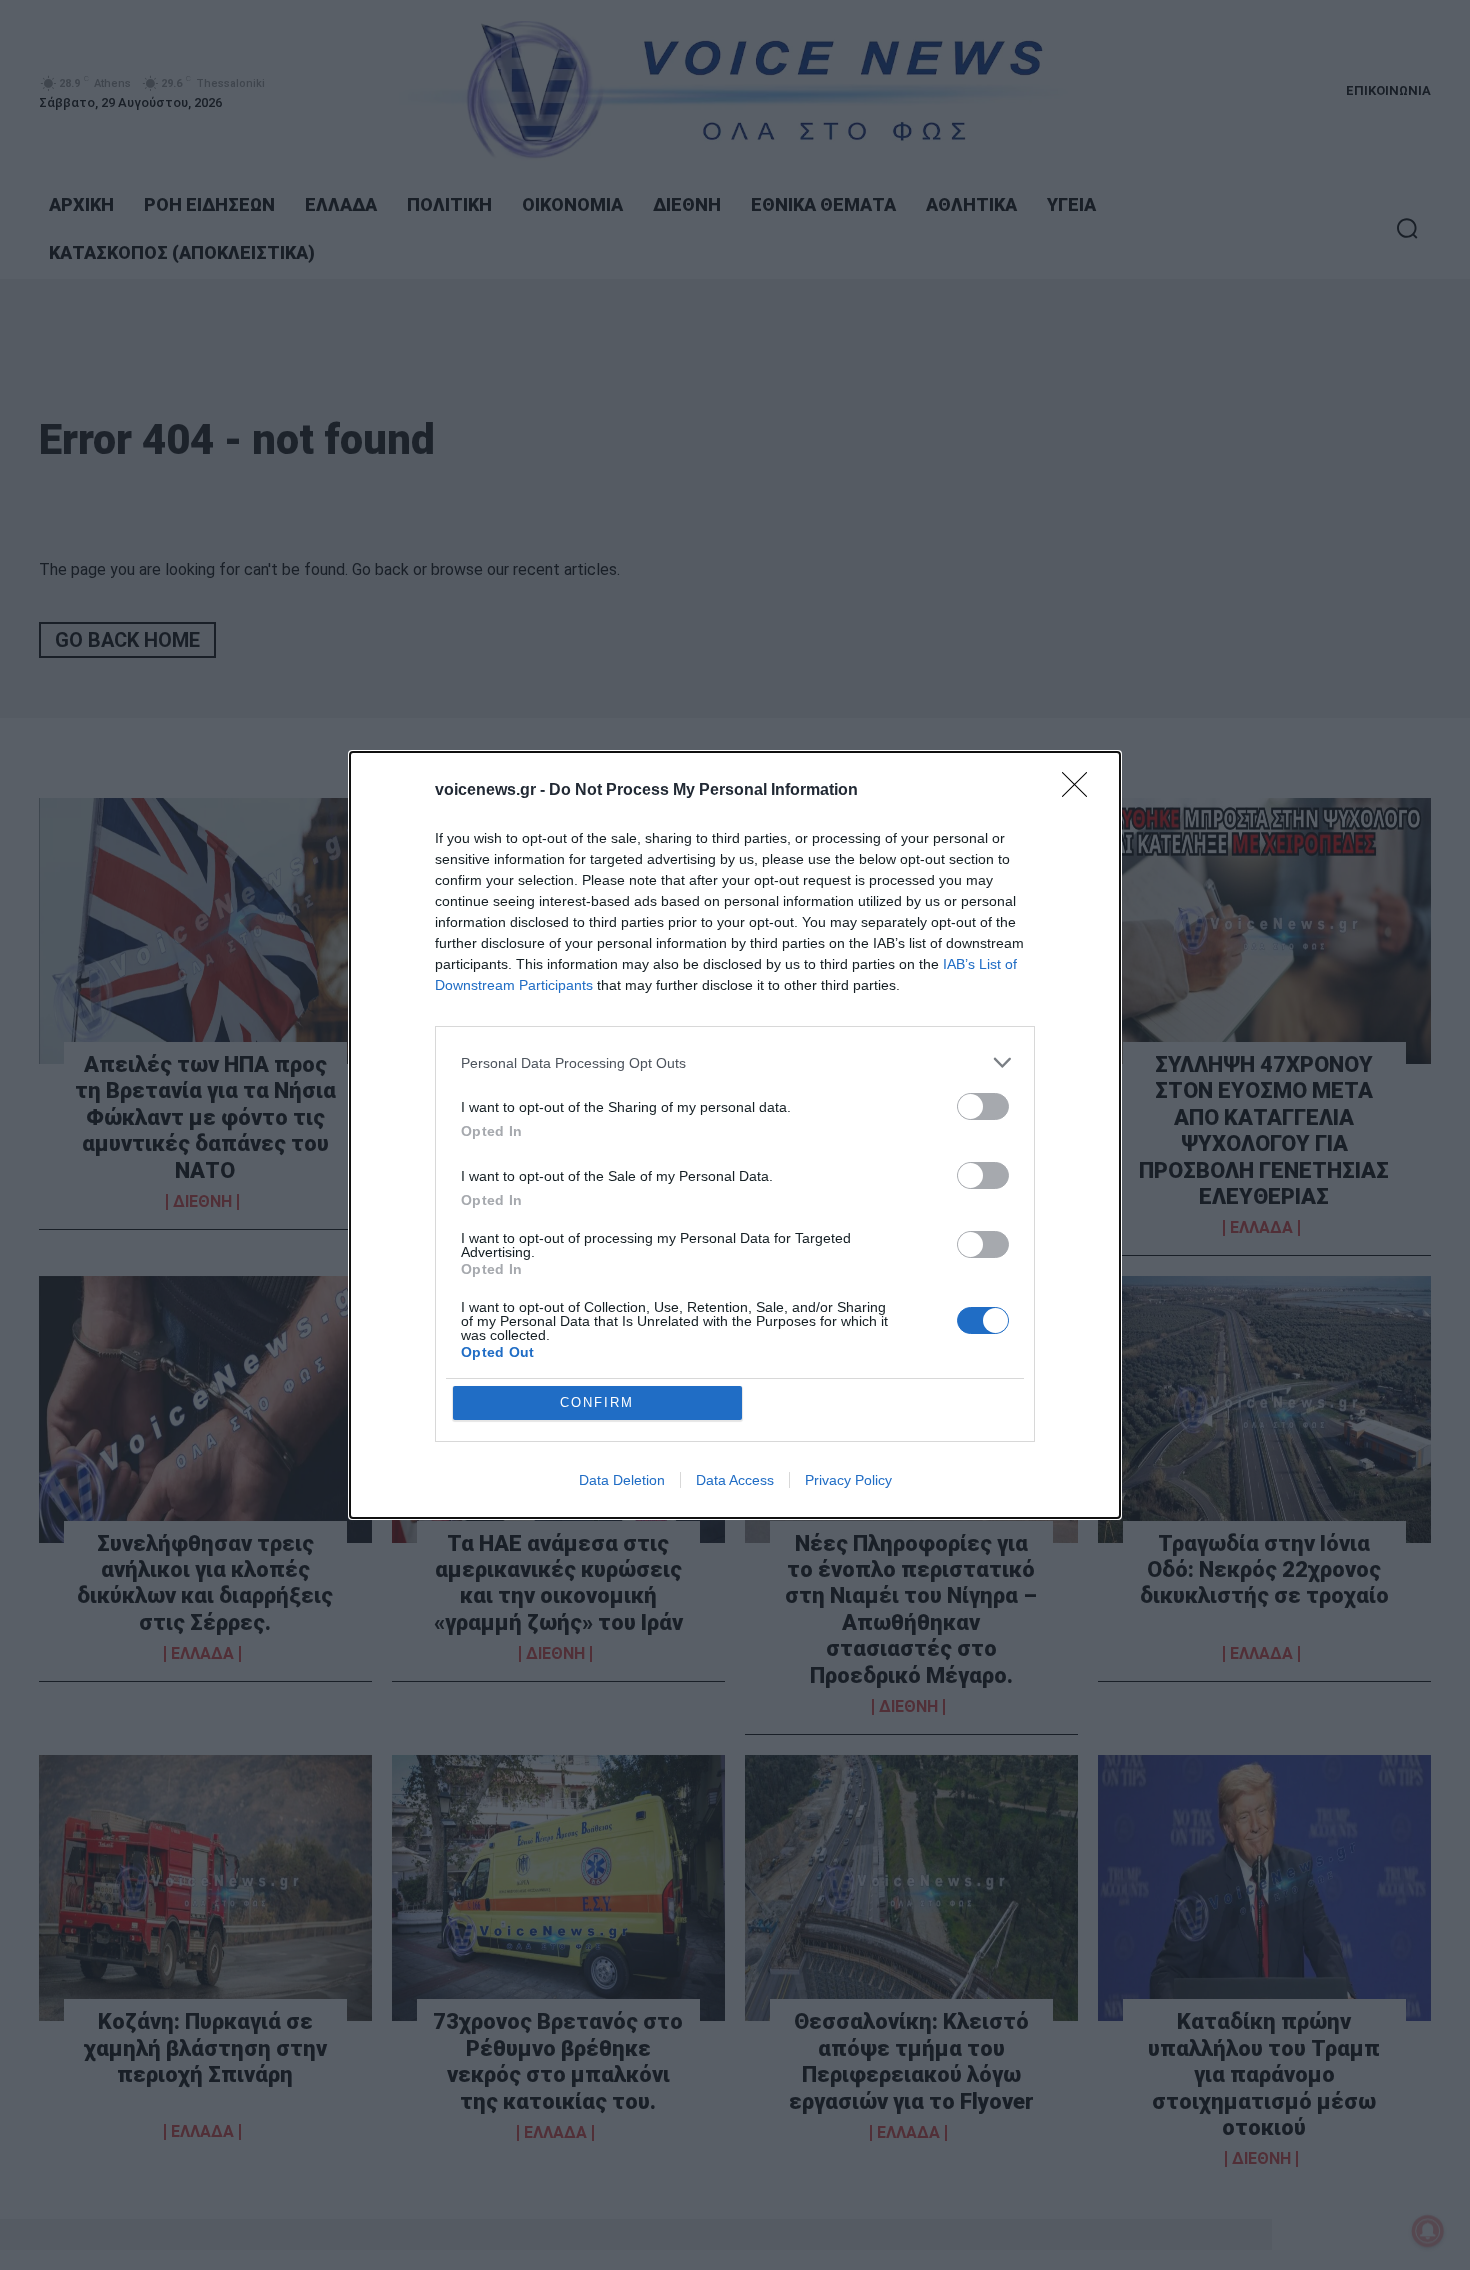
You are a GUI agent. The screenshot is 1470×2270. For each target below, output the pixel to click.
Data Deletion (622, 1480)
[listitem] (735, 1062)
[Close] (1081, 791)
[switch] (983, 1106)
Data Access (735, 1480)
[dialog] (735, 1135)
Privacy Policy (848, 1480)
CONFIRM (597, 1402)
